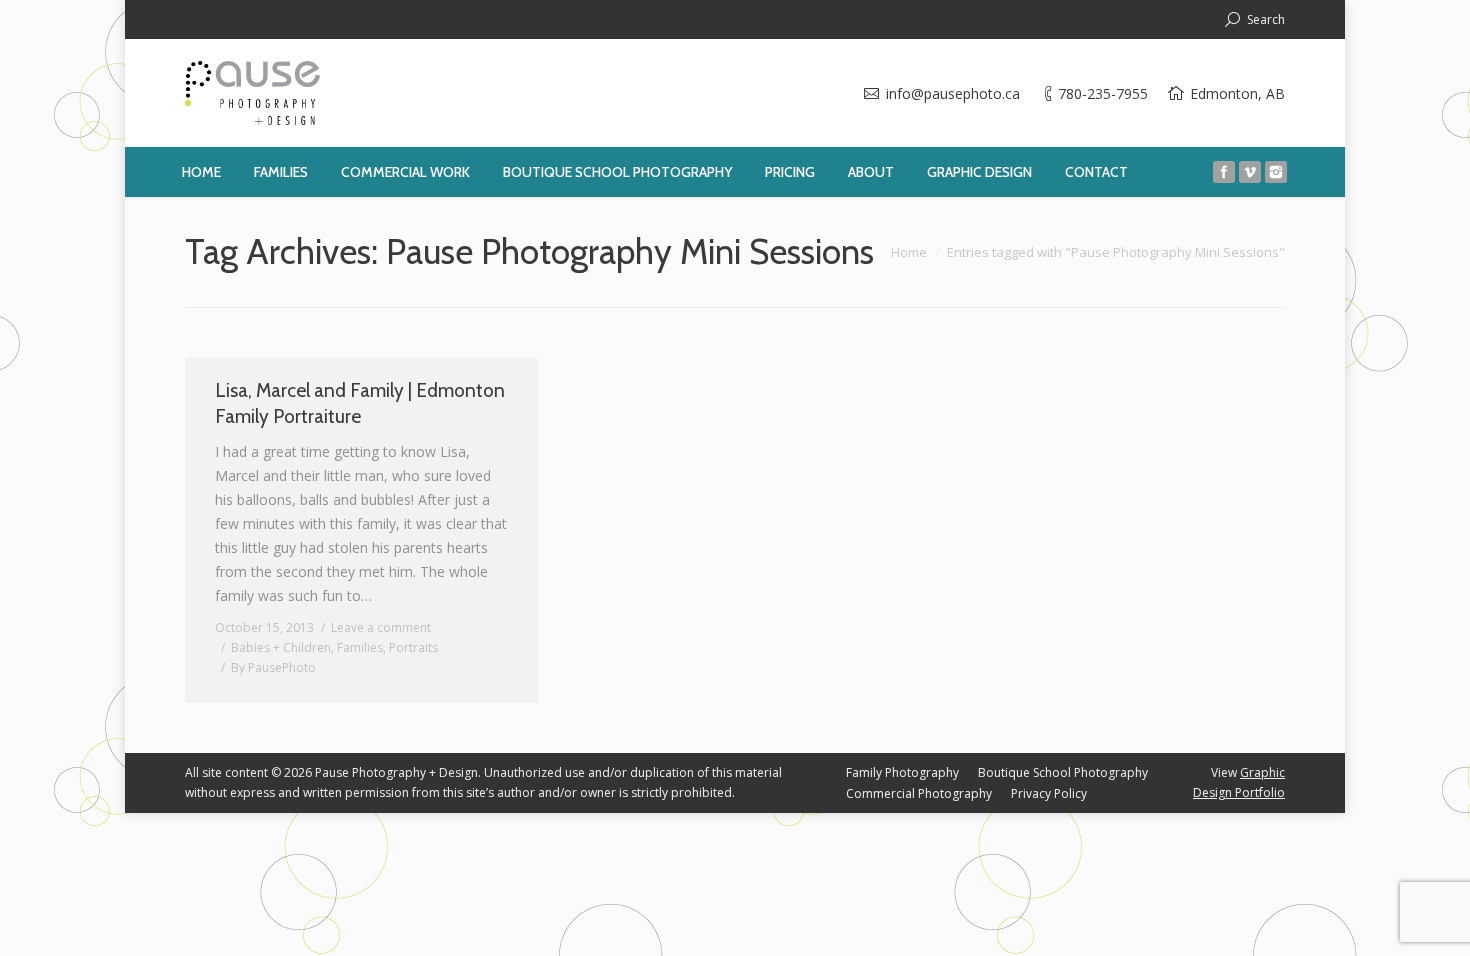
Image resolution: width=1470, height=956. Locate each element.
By (273, 667)
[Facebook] (1224, 172)
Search (1266, 19)
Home (909, 252)
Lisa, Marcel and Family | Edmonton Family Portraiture (360, 403)
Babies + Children (281, 647)
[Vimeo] (1250, 172)
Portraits (413, 647)
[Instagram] (1276, 172)
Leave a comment (381, 627)
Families (360, 647)
